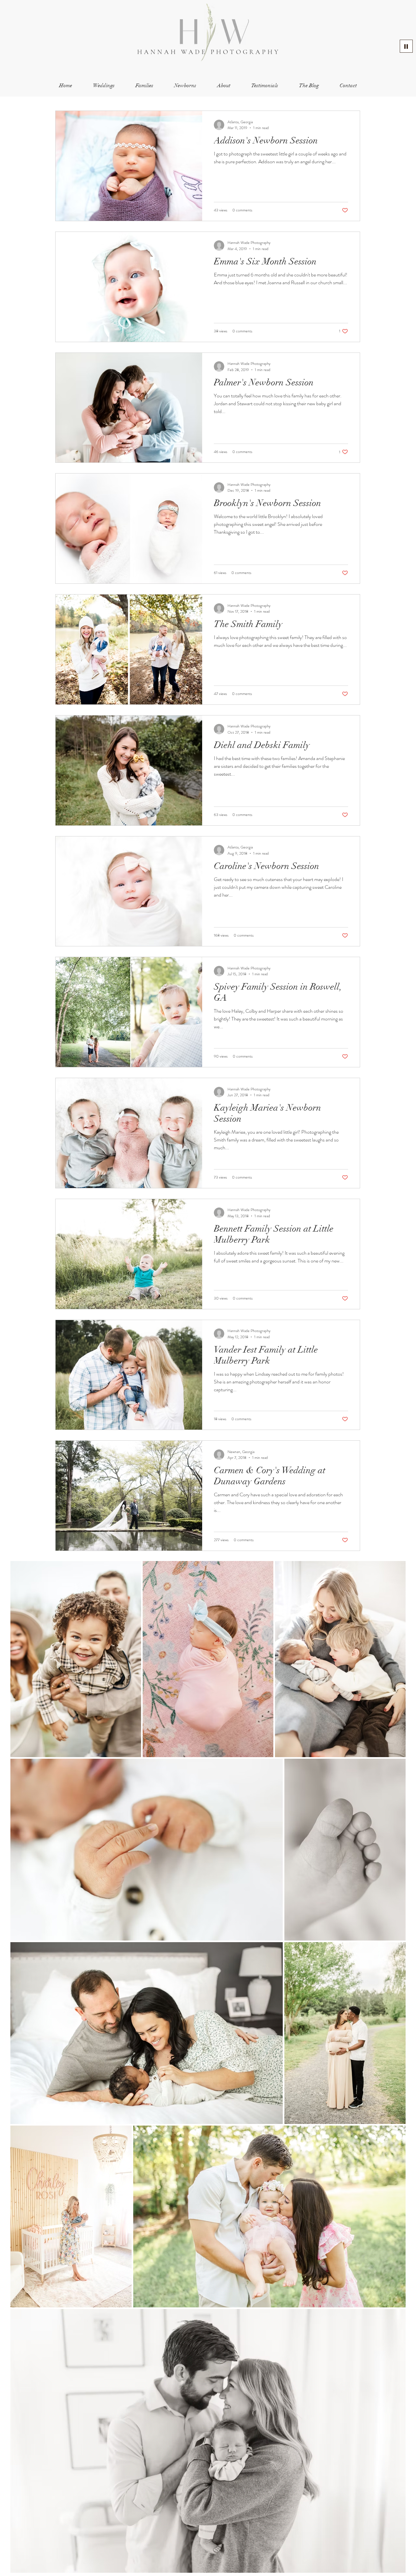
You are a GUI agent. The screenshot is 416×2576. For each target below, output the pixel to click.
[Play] (406, 46)
